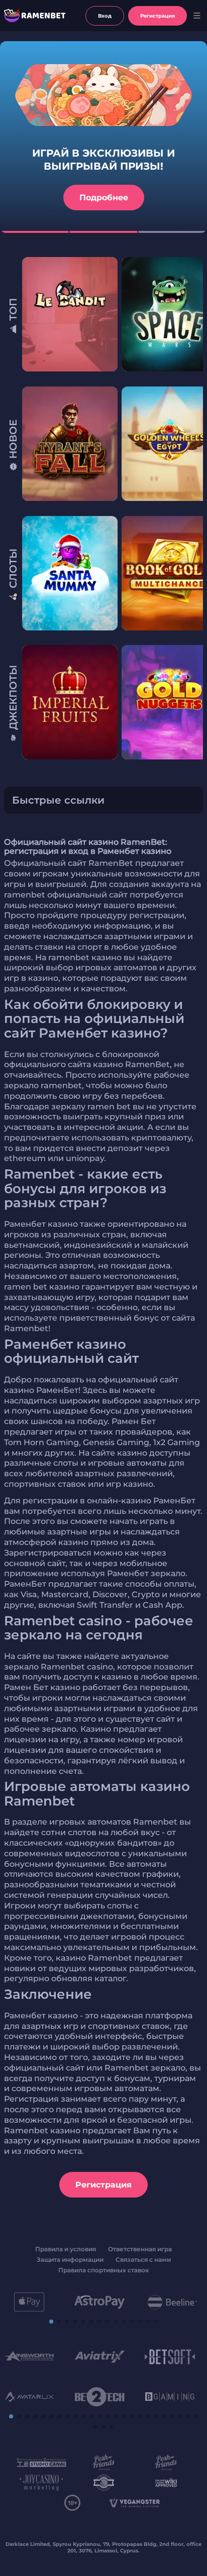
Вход (105, 16)
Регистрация (103, 2185)
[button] (196, 316)
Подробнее (104, 198)
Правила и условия (66, 2249)
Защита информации (70, 2260)
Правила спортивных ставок (103, 2270)
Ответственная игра (140, 2249)
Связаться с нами (143, 2260)
